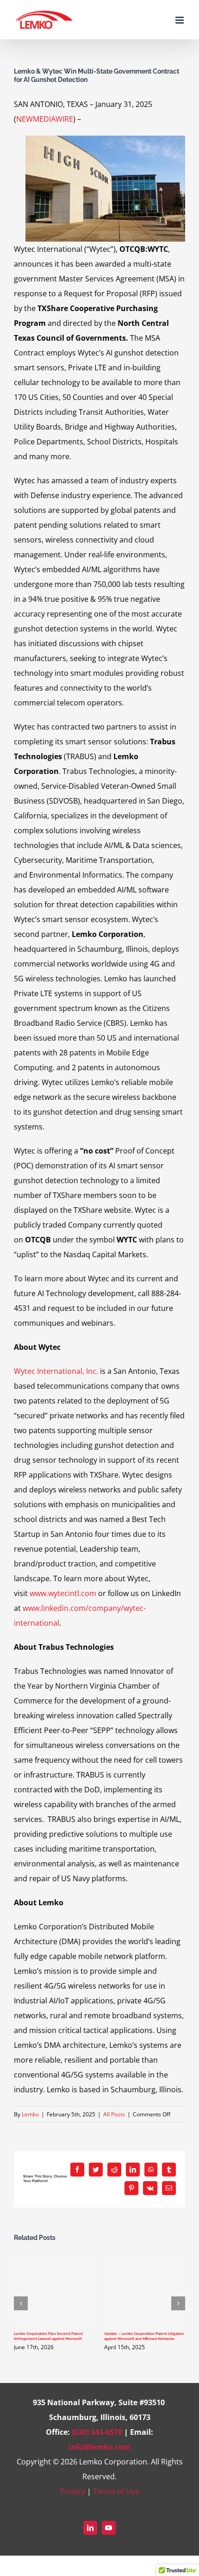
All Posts (114, 2114)
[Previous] (21, 2303)
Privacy (73, 2491)
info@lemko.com (100, 2447)
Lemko (30, 2114)
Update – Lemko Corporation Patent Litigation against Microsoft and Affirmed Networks (144, 2336)
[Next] (178, 2303)
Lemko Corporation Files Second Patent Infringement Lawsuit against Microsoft (48, 2336)
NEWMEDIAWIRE (45, 119)
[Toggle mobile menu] (180, 20)
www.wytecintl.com (63, 1593)
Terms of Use (116, 2491)
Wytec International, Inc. (56, 1371)
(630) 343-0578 (97, 2432)
